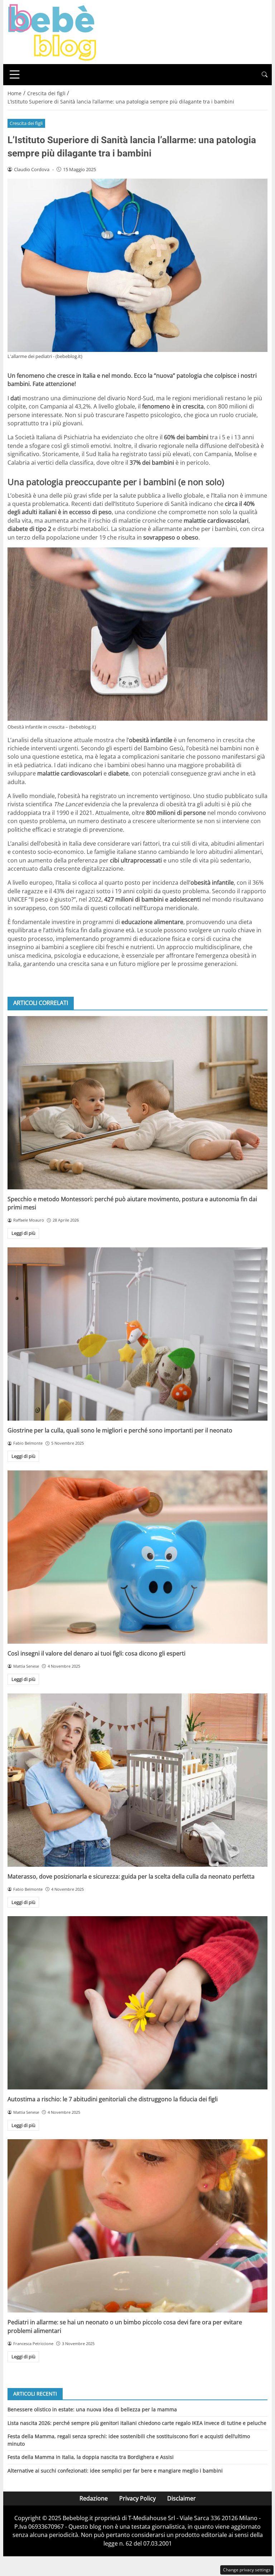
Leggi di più (23, 1233)
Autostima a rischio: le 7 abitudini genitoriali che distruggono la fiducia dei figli (113, 2099)
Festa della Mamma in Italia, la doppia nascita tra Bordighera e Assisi (91, 2457)
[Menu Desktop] (15, 74)
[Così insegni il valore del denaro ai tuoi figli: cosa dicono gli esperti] (137, 1557)
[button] (265, 75)
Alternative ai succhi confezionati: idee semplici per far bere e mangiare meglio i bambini (115, 2471)
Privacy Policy (137, 2498)
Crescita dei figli (26, 123)
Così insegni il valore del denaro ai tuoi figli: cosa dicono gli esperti (97, 1653)
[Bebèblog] (52, 32)
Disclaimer (182, 2498)
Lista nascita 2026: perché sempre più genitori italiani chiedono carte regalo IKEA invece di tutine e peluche (137, 2423)
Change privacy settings (247, 2570)
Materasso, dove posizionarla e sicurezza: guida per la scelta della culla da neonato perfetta (131, 1876)
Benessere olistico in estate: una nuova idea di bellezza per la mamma (92, 2409)
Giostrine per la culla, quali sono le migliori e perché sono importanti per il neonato (120, 1430)
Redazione (94, 2498)
